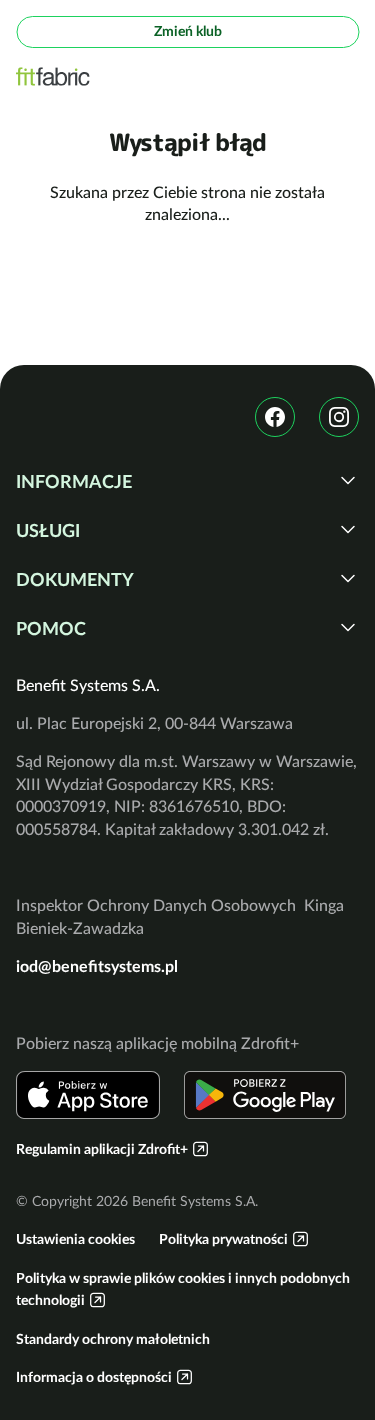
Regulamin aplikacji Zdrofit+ (102, 1149)
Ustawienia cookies (75, 1239)
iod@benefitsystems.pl (97, 966)
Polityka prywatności (223, 1239)
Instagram (339, 417)
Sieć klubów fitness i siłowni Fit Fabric (53, 76)
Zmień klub (188, 31)
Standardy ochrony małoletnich (113, 1339)
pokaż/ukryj (348, 480)
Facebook (275, 417)
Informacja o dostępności (94, 1377)
